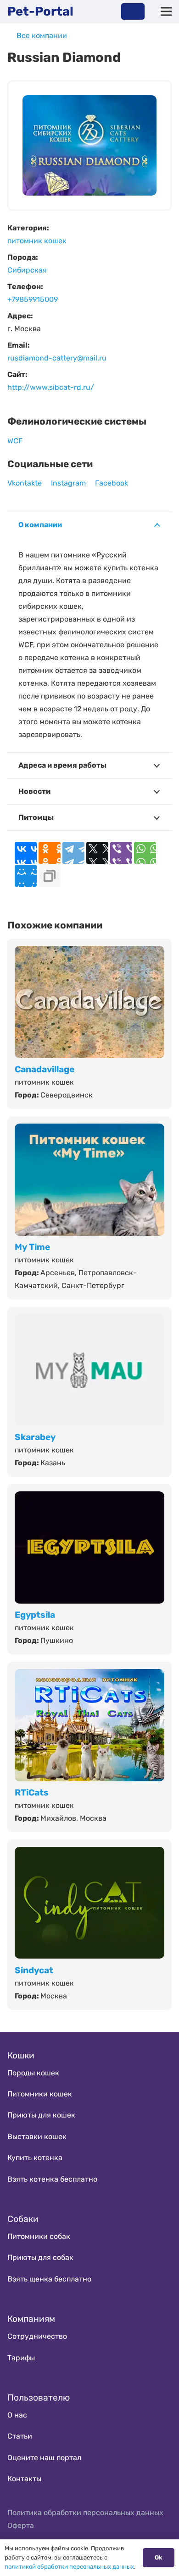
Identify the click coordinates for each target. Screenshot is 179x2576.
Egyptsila (35, 1615)
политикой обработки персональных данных (69, 2567)
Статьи (20, 2436)
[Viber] (121, 853)
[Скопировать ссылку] (50, 876)
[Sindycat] (89, 1853)
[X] (97, 853)
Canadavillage (45, 1069)
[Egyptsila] (89, 1498)
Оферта (21, 2525)
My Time (32, 1247)
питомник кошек (37, 241)
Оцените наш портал (44, 2458)
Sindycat (34, 1970)
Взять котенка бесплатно (52, 2179)
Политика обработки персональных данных (85, 2513)
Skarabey (35, 1437)
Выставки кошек (37, 2137)
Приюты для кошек (41, 2115)
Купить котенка (35, 2158)
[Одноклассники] (50, 853)
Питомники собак (39, 2236)
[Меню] (166, 11)
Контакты (24, 2479)
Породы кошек (33, 2073)
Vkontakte (25, 483)
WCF (15, 441)
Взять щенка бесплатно (49, 2279)
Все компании (42, 35)
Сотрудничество (37, 2336)
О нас (17, 2415)
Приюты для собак (40, 2257)
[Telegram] (73, 853)
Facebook (112, 483)
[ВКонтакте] (26, 853)
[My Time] (89, 1130)
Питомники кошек (40, 2094)
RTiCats (32, 1793)
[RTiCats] (89, 1675)
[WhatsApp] (145, 853)
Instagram (68, 483)
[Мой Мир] (26, 876)
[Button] (133, 11)
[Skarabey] (89, 1320)
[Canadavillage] (89, 952)
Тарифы (21, 2358)
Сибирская (27, 270)
